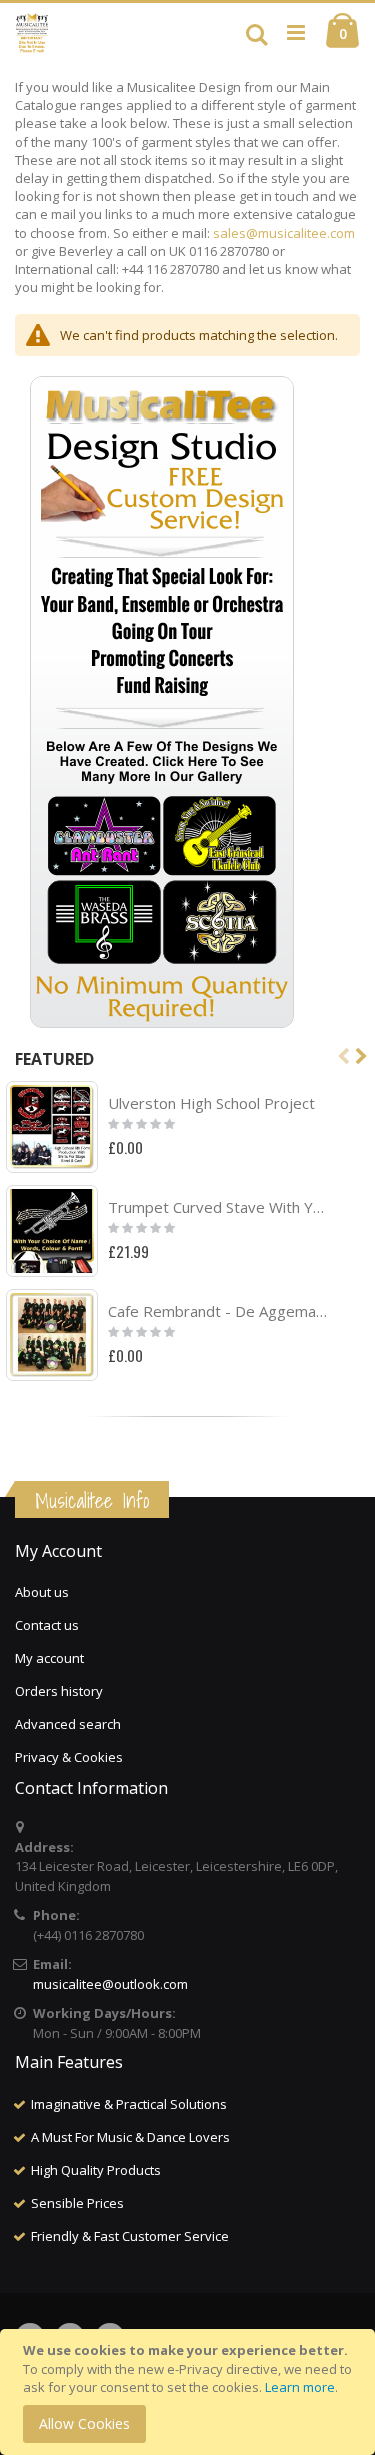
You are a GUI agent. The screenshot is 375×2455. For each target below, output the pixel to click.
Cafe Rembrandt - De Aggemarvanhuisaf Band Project (217, 1311)
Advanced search (68, 1724)
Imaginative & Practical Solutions (129, 2104)
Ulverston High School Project (211, 1103)
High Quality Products (96, 2170)
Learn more (300, 2387)
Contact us (47, 1625)
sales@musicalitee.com (284, 233)
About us (42, 1592)
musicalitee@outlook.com (110, 1984)
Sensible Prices (77, 2203)
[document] (190, 2392)
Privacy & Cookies (69, 1757)
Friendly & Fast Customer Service (130, 2236)
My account (49, 1658)
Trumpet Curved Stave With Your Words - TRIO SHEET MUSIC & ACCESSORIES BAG (217, 1207)
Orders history (59, 1691)
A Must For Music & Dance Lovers (130, 2137)
